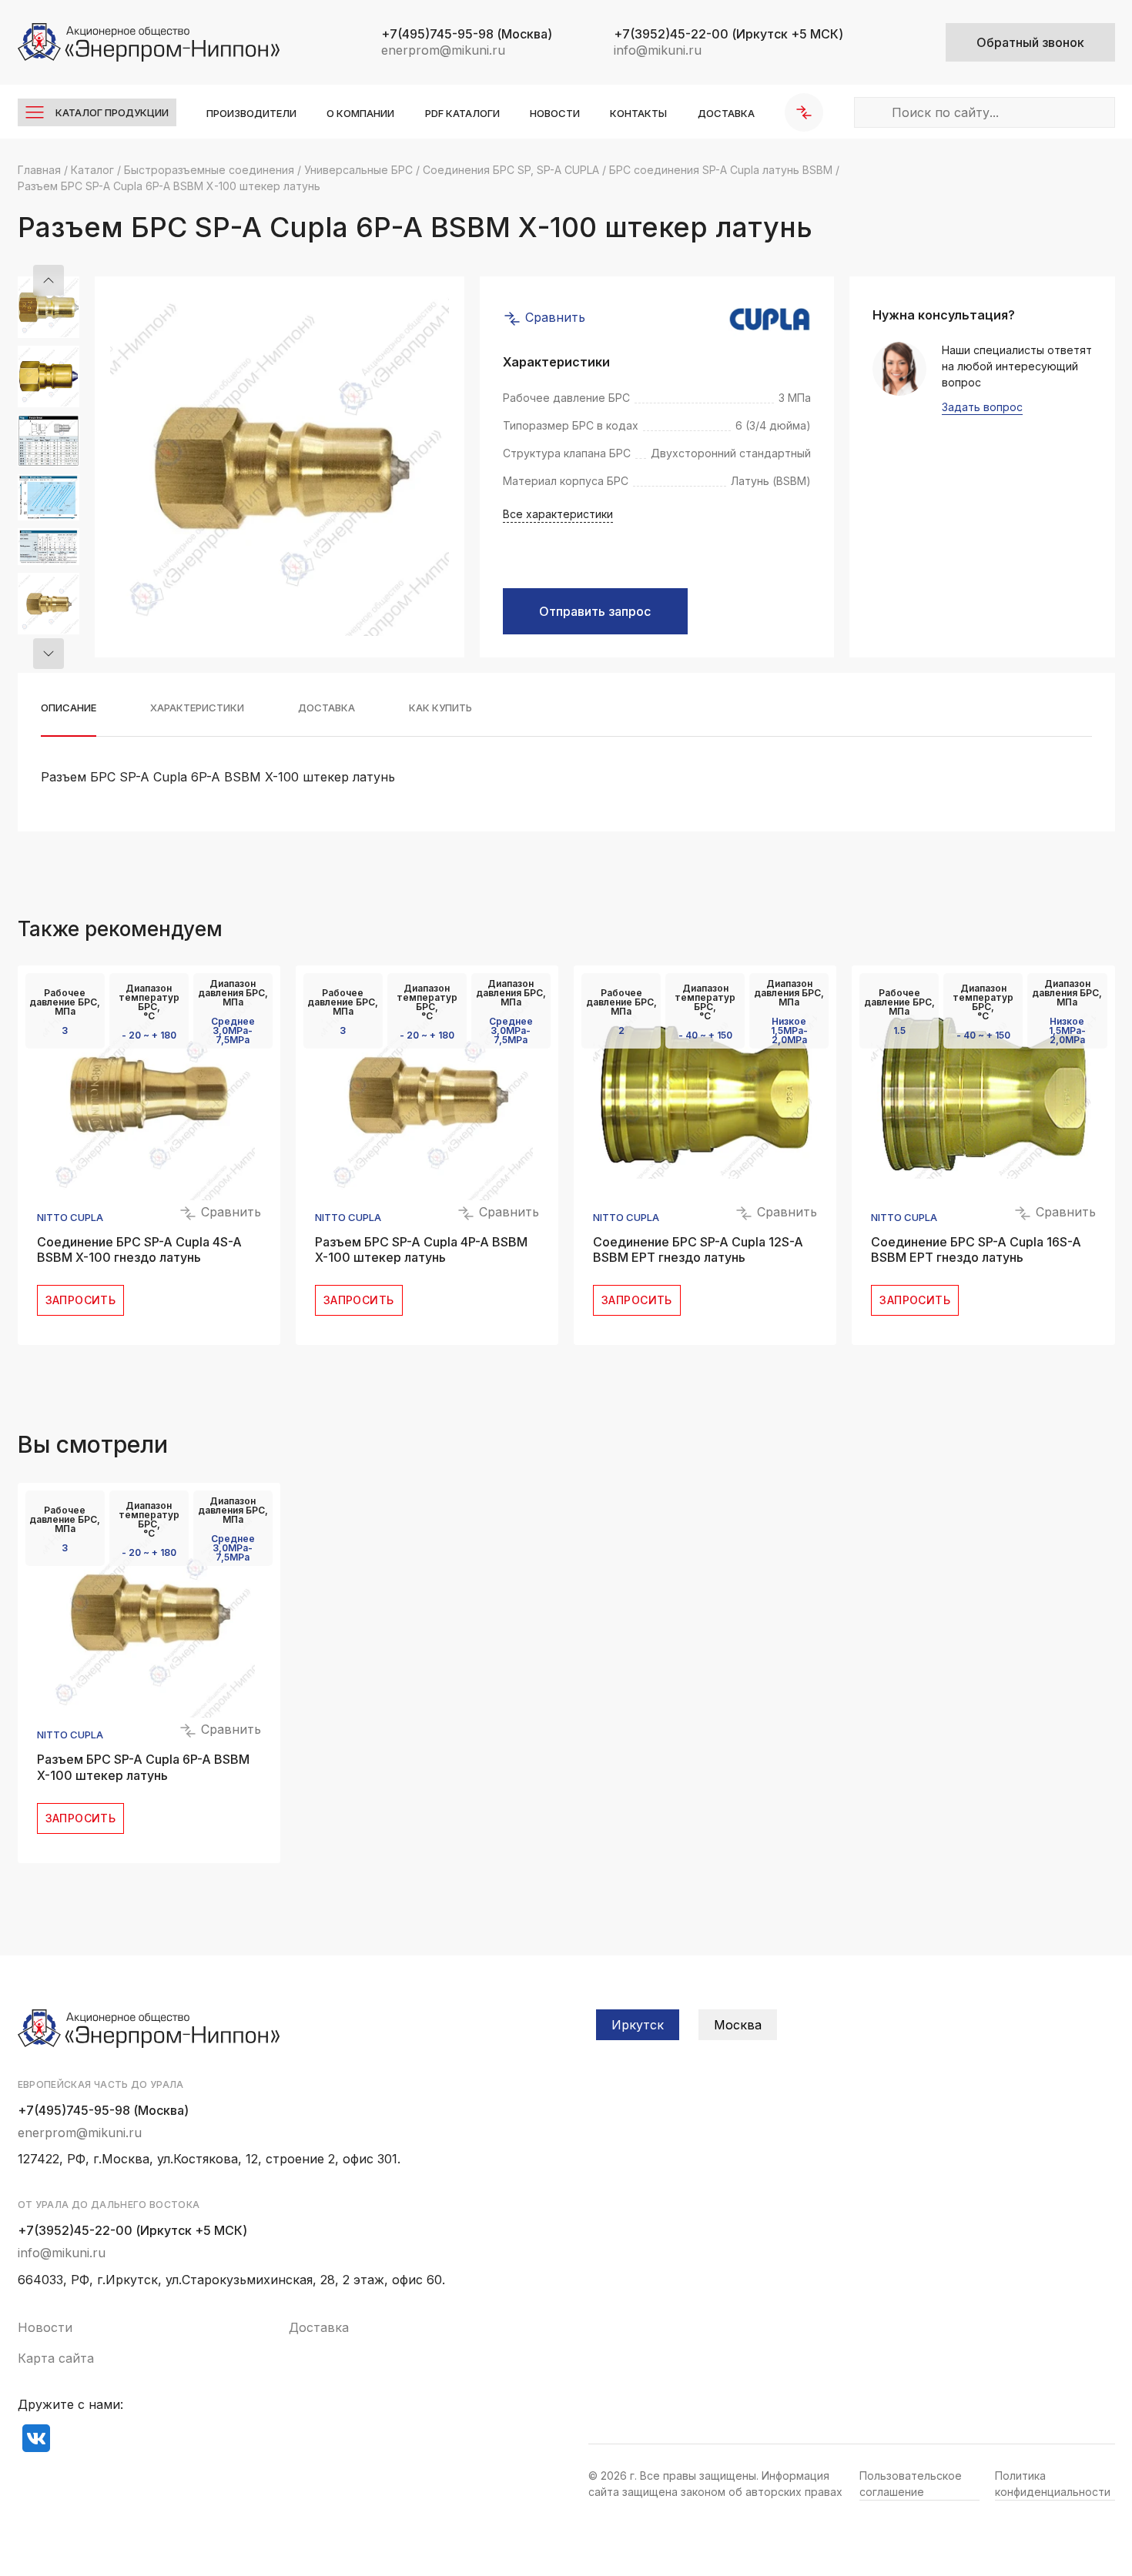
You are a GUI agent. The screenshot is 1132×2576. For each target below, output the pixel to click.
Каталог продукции (112, 112)
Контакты (638, 113)
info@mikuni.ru (658, 50)
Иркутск (638, 2025)
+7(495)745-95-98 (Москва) (103, 2110)
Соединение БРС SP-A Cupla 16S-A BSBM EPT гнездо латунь (976, 1250)
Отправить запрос (595, 611)
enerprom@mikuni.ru (443, 50)
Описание (69, 708)
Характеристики (197, 708)
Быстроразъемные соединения (209, 170)
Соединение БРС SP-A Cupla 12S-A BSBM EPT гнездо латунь (698, 1250)
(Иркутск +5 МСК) (728, 34)
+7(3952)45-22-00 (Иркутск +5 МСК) (132, 2230)
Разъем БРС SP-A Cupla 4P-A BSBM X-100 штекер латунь (421, 1250)
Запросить (81, 1300)
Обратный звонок (1030, 42)
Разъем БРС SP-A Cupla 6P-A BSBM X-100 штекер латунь (143, 1767)
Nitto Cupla (70, 1218)
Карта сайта (56, 2358)
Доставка (726, 113)
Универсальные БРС (358, 170)
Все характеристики (558, 514)
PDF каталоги (462, 113)
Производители (251, 113)
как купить (440, 708)
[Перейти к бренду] (770, 319)
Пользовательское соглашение (911, 2484)
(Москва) (467, 34)
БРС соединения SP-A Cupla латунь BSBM (721, 170)
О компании (360, 113)
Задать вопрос (982, 408)
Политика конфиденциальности (1053, 2484)
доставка (327, 708)
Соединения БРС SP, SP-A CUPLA (511, 170)
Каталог (92, 170)
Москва (738, 2025)
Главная (39, 170)
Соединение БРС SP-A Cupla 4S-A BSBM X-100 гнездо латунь (139, 1250)
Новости (555, 113)
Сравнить (553, 317)
